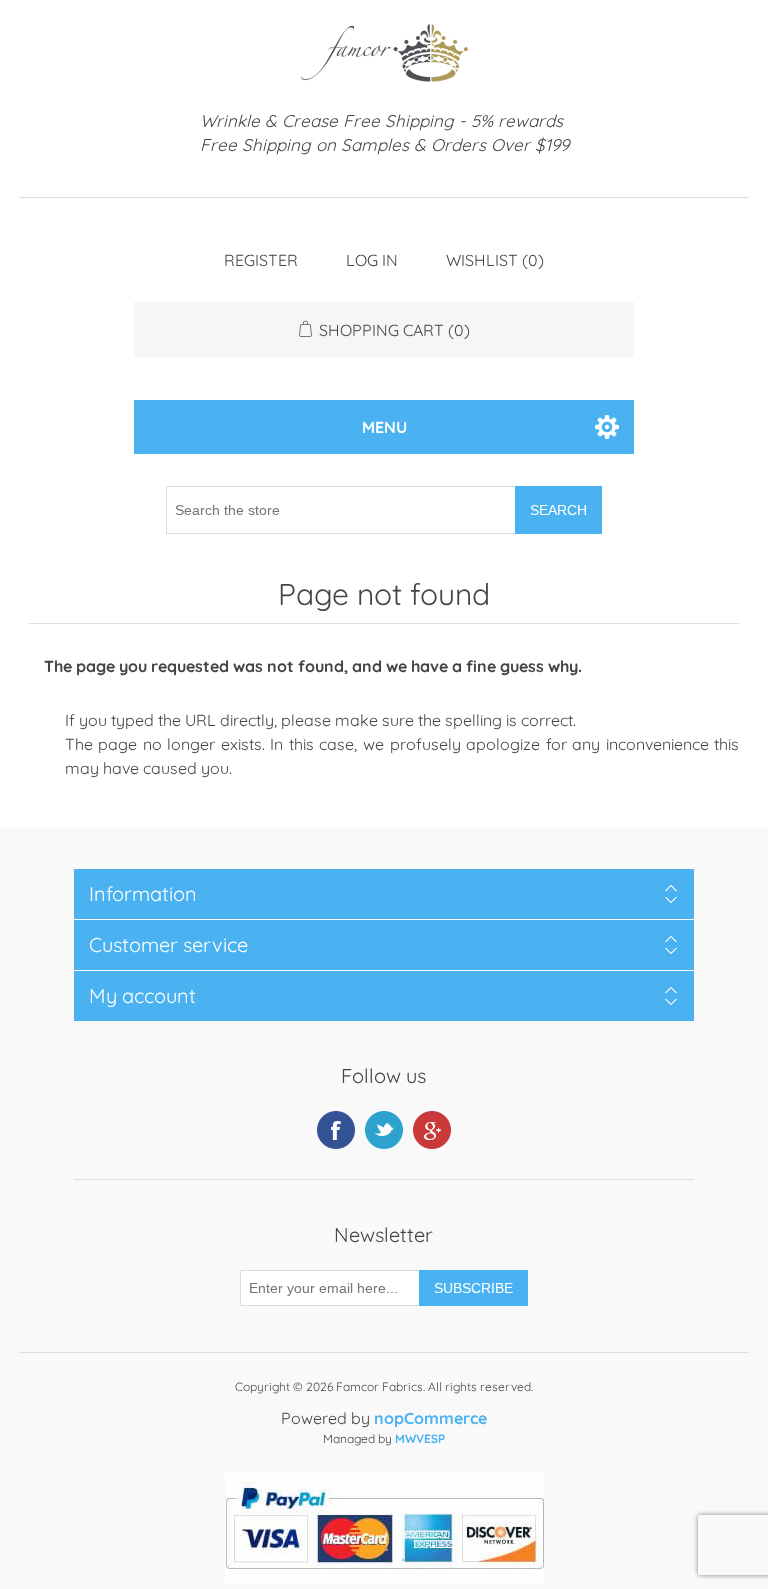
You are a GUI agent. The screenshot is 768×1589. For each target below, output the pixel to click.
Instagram (432, 1130)
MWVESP (420, 1438)
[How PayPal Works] (384, 1577)
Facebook (336, 1130)
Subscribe (473, 1288)
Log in (372, 260)
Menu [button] (384, 427)
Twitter (384, 1130)
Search (558, 510)
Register (261, 260)
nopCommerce (430, 1418)
